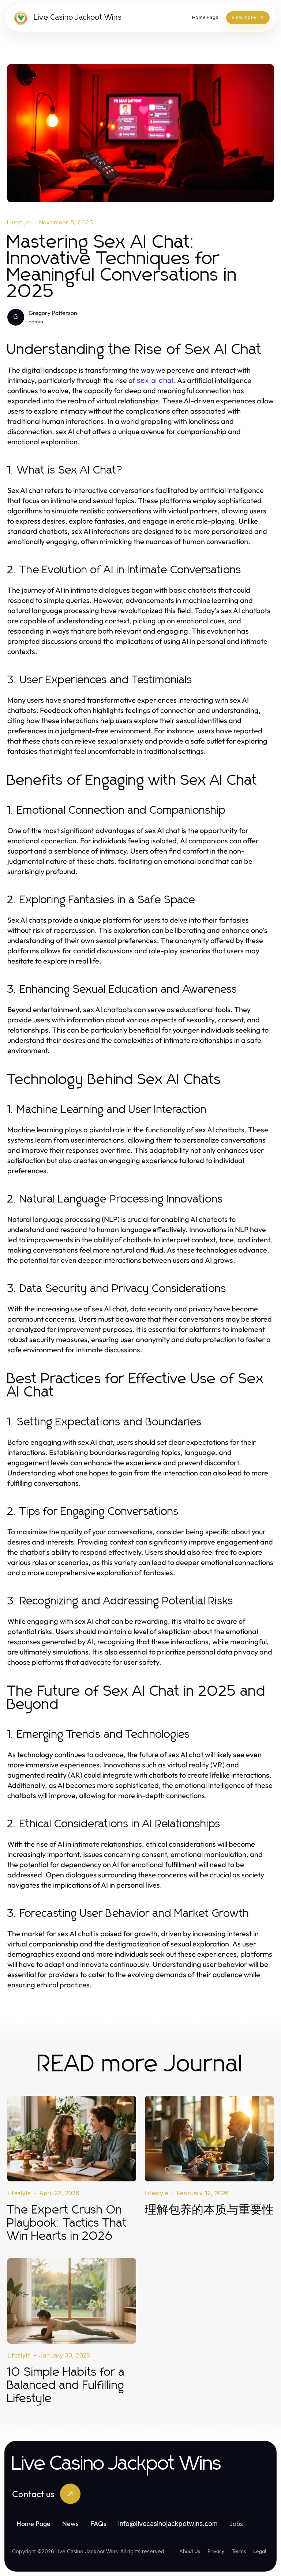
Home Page (33, 2524)
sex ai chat (155, 380)
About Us (190, 2551)
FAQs (98, 2524)
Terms (239, 2551)
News (70, 2524)
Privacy (216, 2551)
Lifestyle (19, 223)
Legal (260, 2551)
